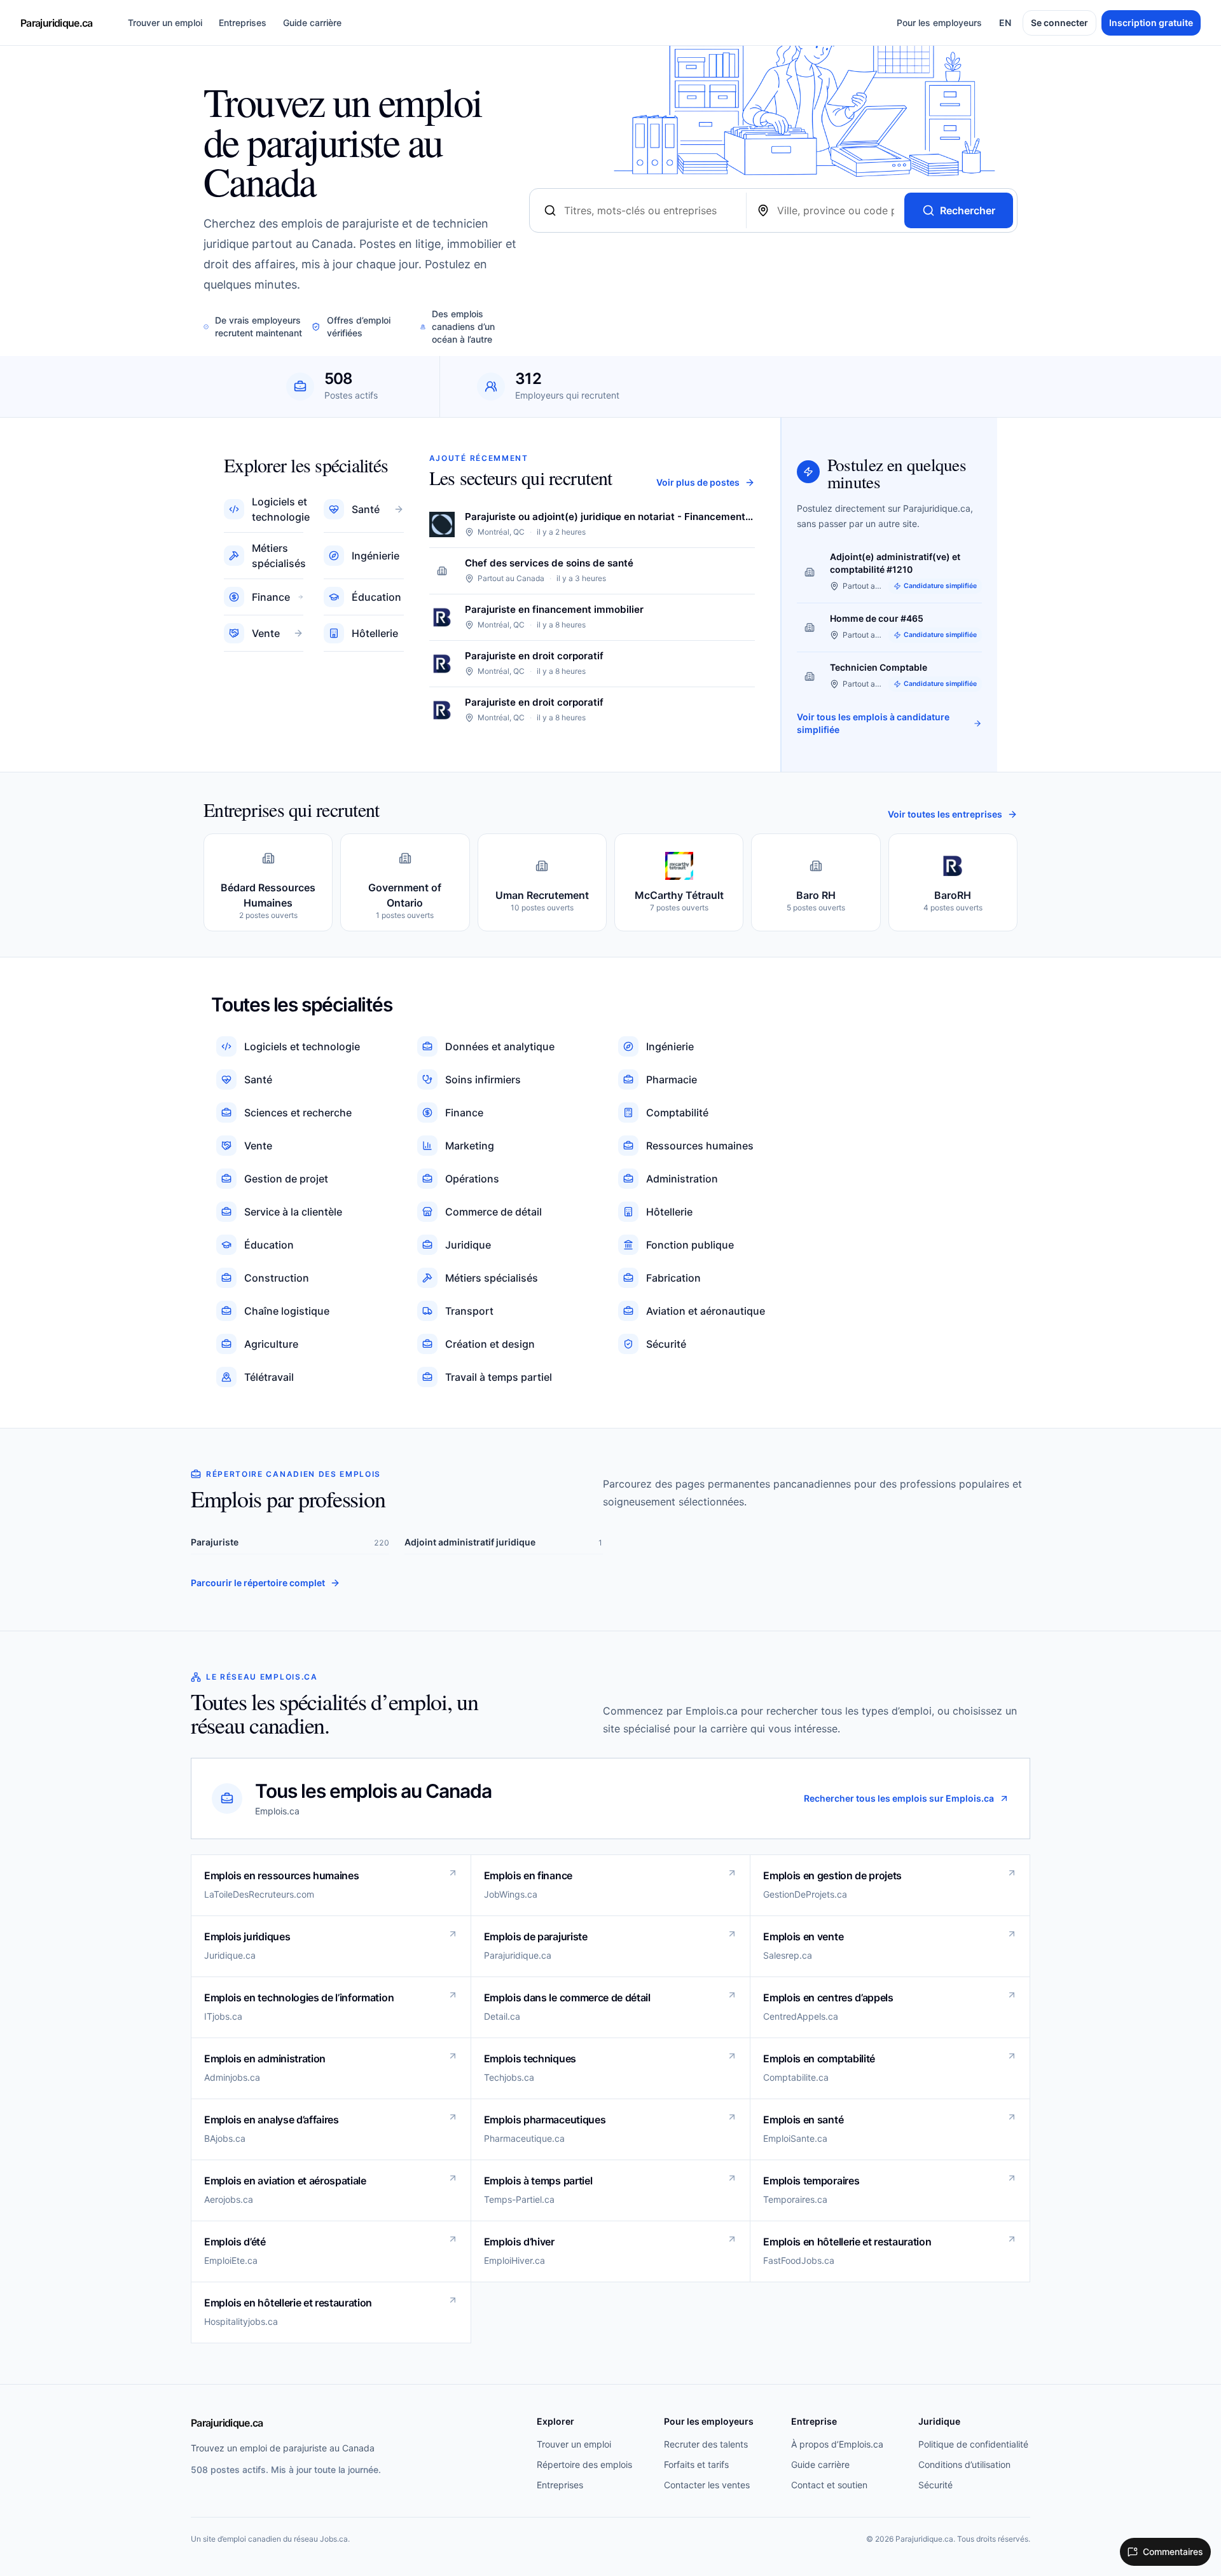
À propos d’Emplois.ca (837, 2444)
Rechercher (968, 210)
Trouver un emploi (165, 23)
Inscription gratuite (1151, 23)
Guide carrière (312, 23)
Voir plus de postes (698, 482)
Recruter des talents (706, 2444)
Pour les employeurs (939, 23)
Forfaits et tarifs (696, 2464)
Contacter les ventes (707, 2485)
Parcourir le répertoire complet (258, 1583)
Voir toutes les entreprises (945, 814)
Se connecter (1059, 23)
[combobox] (650, 210)
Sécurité (935, 2485)
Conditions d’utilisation (964, 2464)
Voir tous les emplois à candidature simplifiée (873, 723)
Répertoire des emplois (584, 2464)
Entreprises (243, 23)
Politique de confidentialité (973, 2444)
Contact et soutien (829, 2485)
